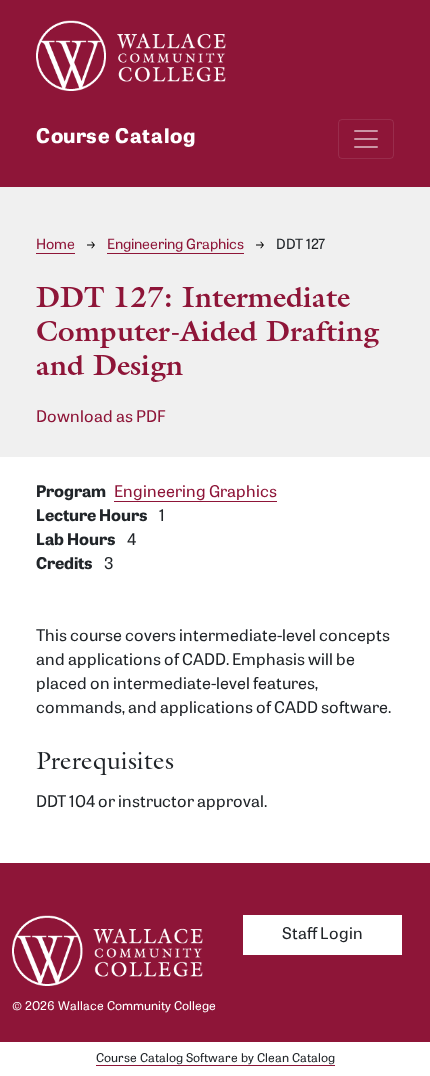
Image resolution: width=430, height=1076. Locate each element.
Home (55, 245)
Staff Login (322, 935)
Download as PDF (101, 418)
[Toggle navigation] (366, 139)
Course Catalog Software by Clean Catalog (215, 1059)
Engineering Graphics (175, 245)
